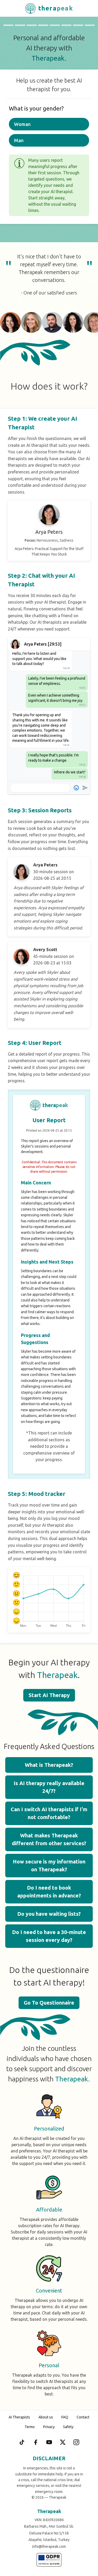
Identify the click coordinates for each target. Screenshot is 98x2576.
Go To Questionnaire (49, 2003)
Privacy (49, 2427)
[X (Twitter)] (63, 2442)
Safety (68, 2427)
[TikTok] (22, 2442)
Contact (83, 2417)
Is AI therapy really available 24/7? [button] (49, 1787)
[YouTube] (49, 2442)
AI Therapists (19, 2417)
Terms (30, 2427)
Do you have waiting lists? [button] (49, 1914)
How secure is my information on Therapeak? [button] (49, 1865)
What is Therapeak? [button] (49, 1765)
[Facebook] (36, 2442)
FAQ (65, 2417)
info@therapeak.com (49, 2546)
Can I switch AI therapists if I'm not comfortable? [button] (49, 1813)
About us (46, 2417)
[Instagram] (76, 2442)
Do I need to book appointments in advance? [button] (49, 1892)
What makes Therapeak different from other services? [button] (49, 1839)
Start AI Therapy (49, 1695)
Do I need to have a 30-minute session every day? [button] (49, 1936)
